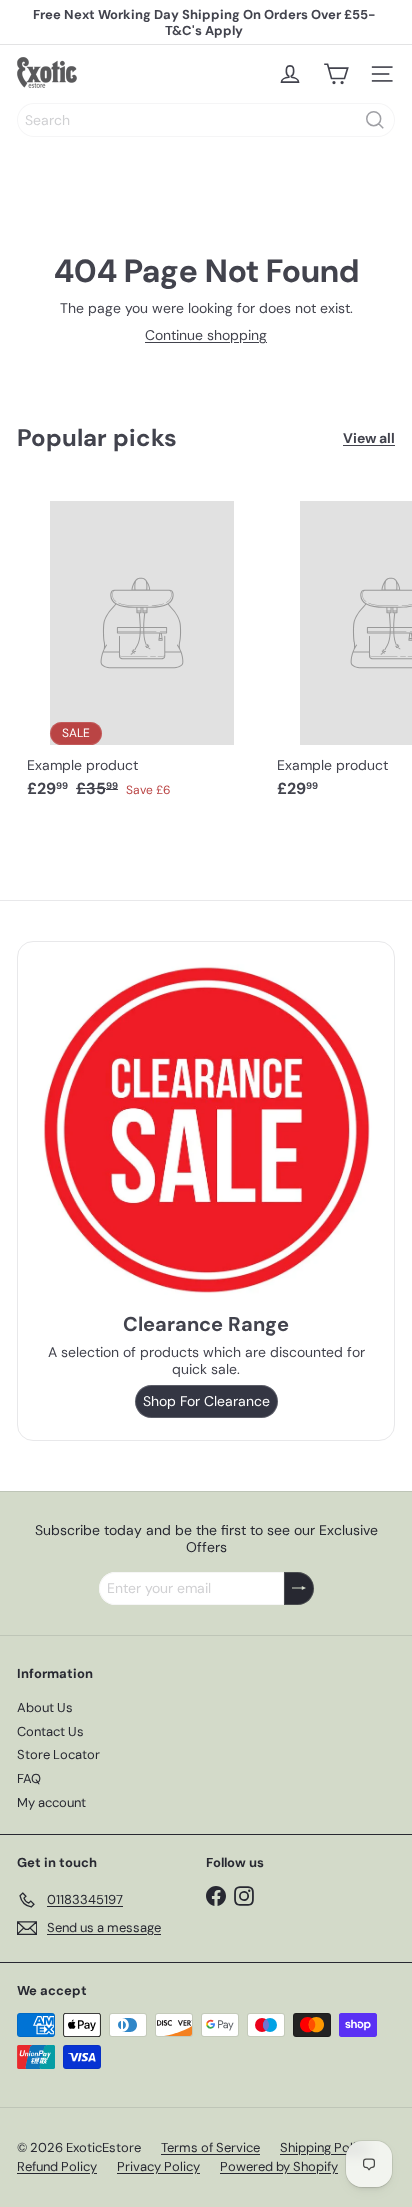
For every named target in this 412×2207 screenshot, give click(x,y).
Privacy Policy (158, 2166)
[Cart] (336, 74)
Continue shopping (206, 335)
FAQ (29, 1778)
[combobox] (206, 120)
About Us (45, 1707)
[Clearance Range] (206, 1129)
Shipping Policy (325, 2147)
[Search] (375, 120)
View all (369, 438)
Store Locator (58, 1754)
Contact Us (50, 1731)
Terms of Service (210, 2147)
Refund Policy (57, 2166)
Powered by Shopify (279, 2166)
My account (51, 1802)
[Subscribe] (299, 1588)
